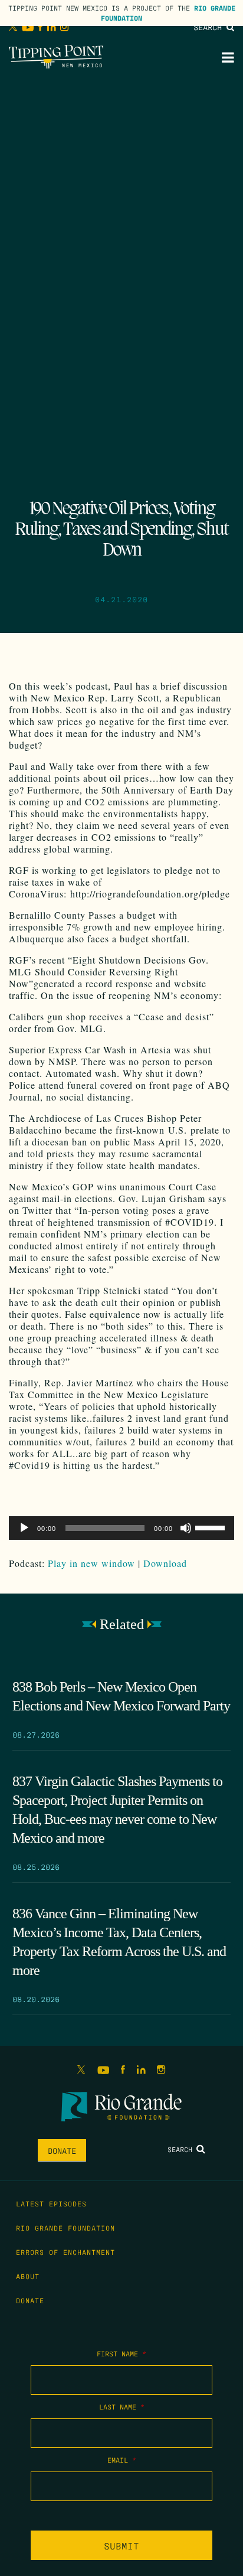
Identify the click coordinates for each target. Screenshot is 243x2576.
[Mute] (186, 1528)
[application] (121, 1528)
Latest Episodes (51, 2203)
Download (165, 1563)
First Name (121, 2353)
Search (210, 27)
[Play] (24, 1528)
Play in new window (91, 1563)
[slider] (212, 1527)
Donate (62, 2150)
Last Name (122, 2407)
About (28, 2276)
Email (122, 2460)
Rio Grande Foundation (65, 2228)
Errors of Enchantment (65, 2252)
